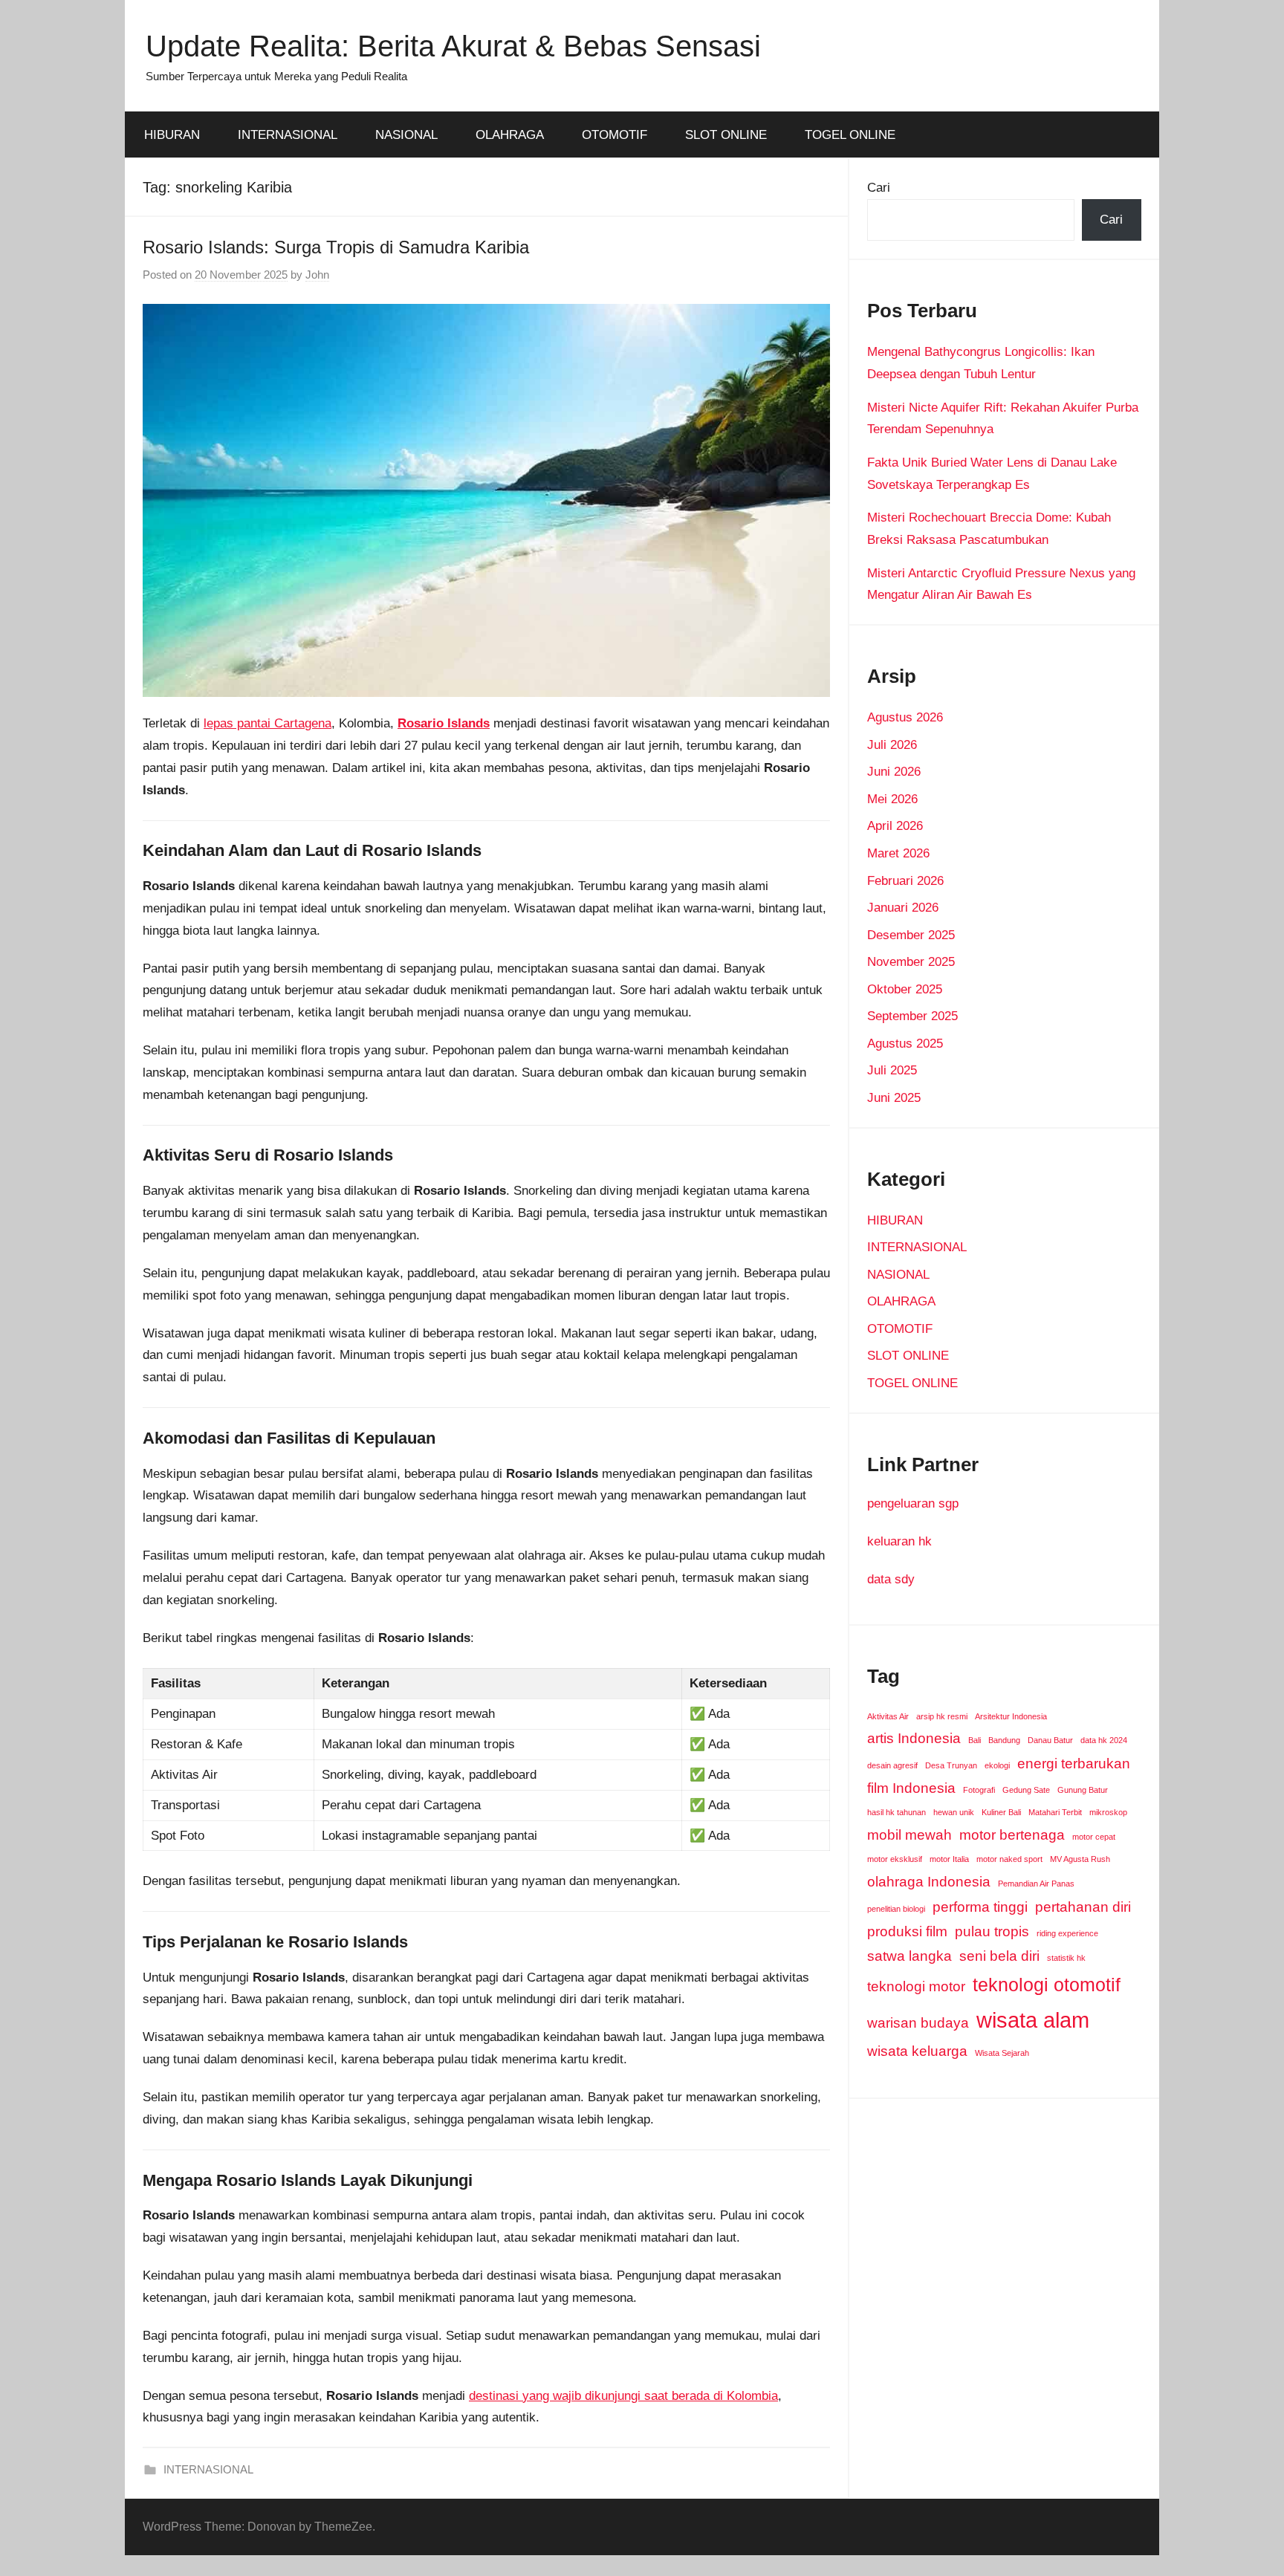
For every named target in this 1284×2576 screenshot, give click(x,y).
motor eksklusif (895, 1859)
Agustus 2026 (905, 717)
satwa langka (909, 1956)
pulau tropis (992, 1931)
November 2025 (911, 962)
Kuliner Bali (1001, 1812)
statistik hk (1066, 1958)
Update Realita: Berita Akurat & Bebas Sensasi (453, 46)
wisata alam (1033, 2020)
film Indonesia (911, 1788)
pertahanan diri (1083, 1907)
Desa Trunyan (951, 1765)
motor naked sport (1009, 1859)
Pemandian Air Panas (1036, 1884)
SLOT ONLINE (726, 135)
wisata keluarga (917, 2051)
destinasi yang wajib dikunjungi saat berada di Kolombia (623, 2396)
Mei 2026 (892, 799)
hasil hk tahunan (896, 1812)
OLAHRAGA (510, 135)
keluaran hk (899, 1541)
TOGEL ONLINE (850, 135)
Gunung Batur (1083, 1790)
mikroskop (1108, 1812)
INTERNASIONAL (288, 135)
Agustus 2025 (905, 1044)
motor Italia (949, 1859)
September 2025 (912, 1016)
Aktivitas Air (888, 1716)
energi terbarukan (1074, 1764)
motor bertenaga (1012, 1835)
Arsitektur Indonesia (1011, 1716)
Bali (975, 1740)
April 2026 (895, 826)
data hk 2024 (1104, 1740)
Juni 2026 (894, 772)
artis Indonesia (914, 1738)
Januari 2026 (903, 908)
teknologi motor (916, 1986)
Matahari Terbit (1055, 1812)
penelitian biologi (896, 1909)
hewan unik (954, 1812)
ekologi (997, 1765)
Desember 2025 (911, 935)
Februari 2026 (905, 881)
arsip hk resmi (942, 1716)
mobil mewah (909, 1835)
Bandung (1004, 1740)
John (317, 275)
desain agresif (892, 1765)
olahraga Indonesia (929, 1882)
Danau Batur (1050, 1740)
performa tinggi (980, 1907)
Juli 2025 (892, 1070)
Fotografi (979, 1790)
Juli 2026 (892, 745)
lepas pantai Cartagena (267, 723)
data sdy (891, 1579)
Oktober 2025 (905, 989)
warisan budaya (918, 2023)
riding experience (1067, 1933)
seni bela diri (999, 1956)
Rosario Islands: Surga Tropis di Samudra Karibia (336, 247)
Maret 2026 (898, 853)
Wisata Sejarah (1002, 2053)
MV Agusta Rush (1080, 1859)
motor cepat (1094, 1837)
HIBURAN (172, 135)
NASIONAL (406, 135)
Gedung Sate (1026, 1790)
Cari (879, 188)
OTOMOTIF (615, 135)
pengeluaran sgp (913, 1503)
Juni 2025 (894, 1098)
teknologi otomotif (1047, 1985)
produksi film (907, 1931)
